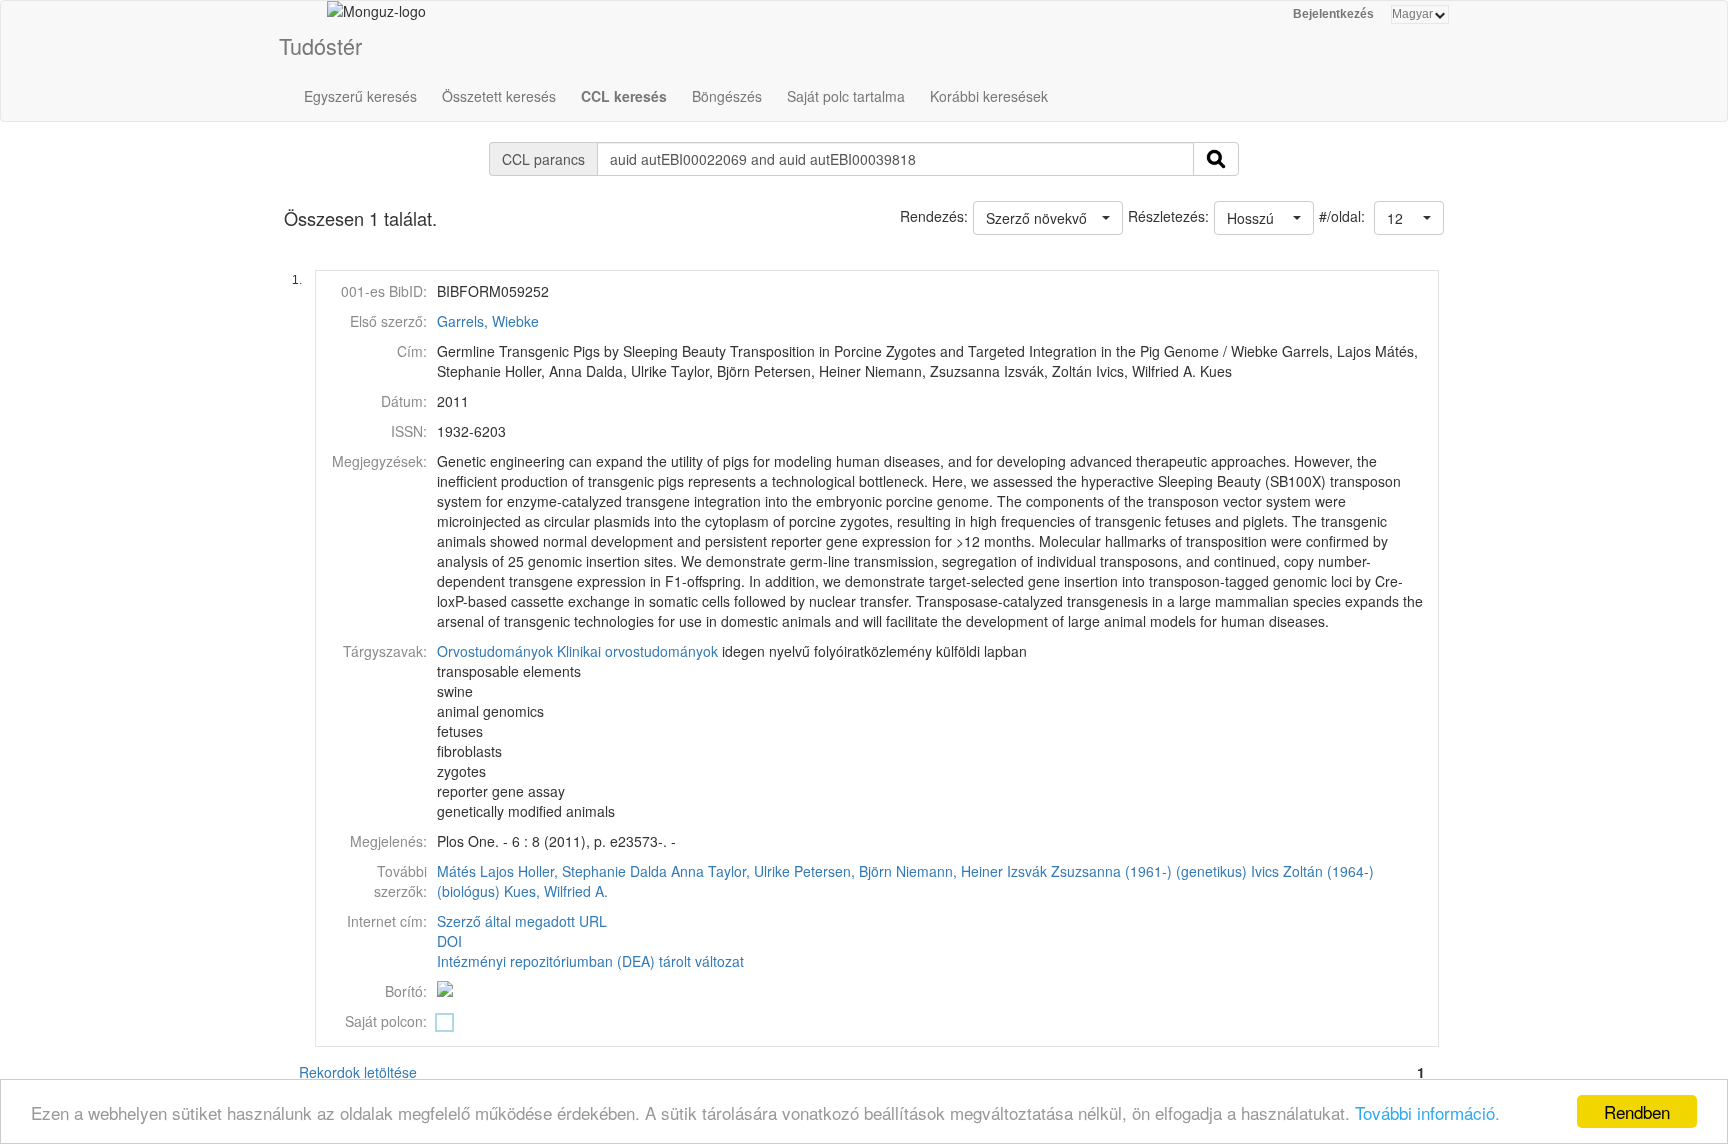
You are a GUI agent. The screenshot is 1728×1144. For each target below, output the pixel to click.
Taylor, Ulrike (749, 871)
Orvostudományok (495, 651)
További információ (1425, 1112)
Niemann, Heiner (949, 871)
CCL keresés (624, 96)
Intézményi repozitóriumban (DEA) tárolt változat (590, 961)
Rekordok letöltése (358, 1072)
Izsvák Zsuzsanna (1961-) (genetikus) (1127, 871)
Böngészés (727, 96)
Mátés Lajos (475, 871)
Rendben (1637, 1111)
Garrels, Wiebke (488, 321)
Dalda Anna (667, 871)
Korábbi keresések (989, 96)
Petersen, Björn (843, 871)
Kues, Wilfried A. (556, 891)
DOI (449, 941)
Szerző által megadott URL (522, 921)
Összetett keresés (499, 96)
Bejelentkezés (1333, 14)
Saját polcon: (386, 1021)
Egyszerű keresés (360, 96)
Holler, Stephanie (572, 871)
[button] (1409, 218)
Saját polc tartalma (846, 96)
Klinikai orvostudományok (637, 651)
